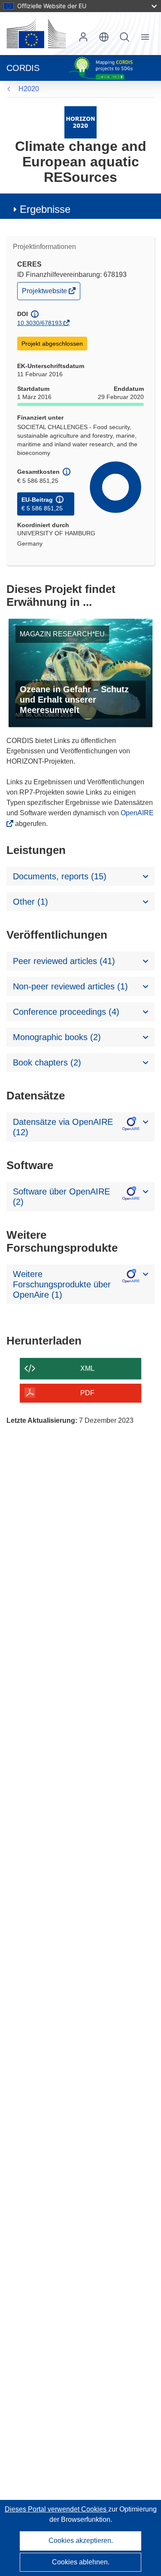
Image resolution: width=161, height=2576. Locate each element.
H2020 (29, 89)
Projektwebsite (45, 293)
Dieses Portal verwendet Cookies (56, 2509)
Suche (125, 37)
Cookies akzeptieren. (81, 2541)
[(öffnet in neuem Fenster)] (36, 34)
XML (87, 1368)
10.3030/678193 (39, 323)
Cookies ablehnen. (81, 2562)
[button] (104, 37)
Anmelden (83, 37)
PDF (87, 1393)
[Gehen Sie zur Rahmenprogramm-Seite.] (80, 122)
